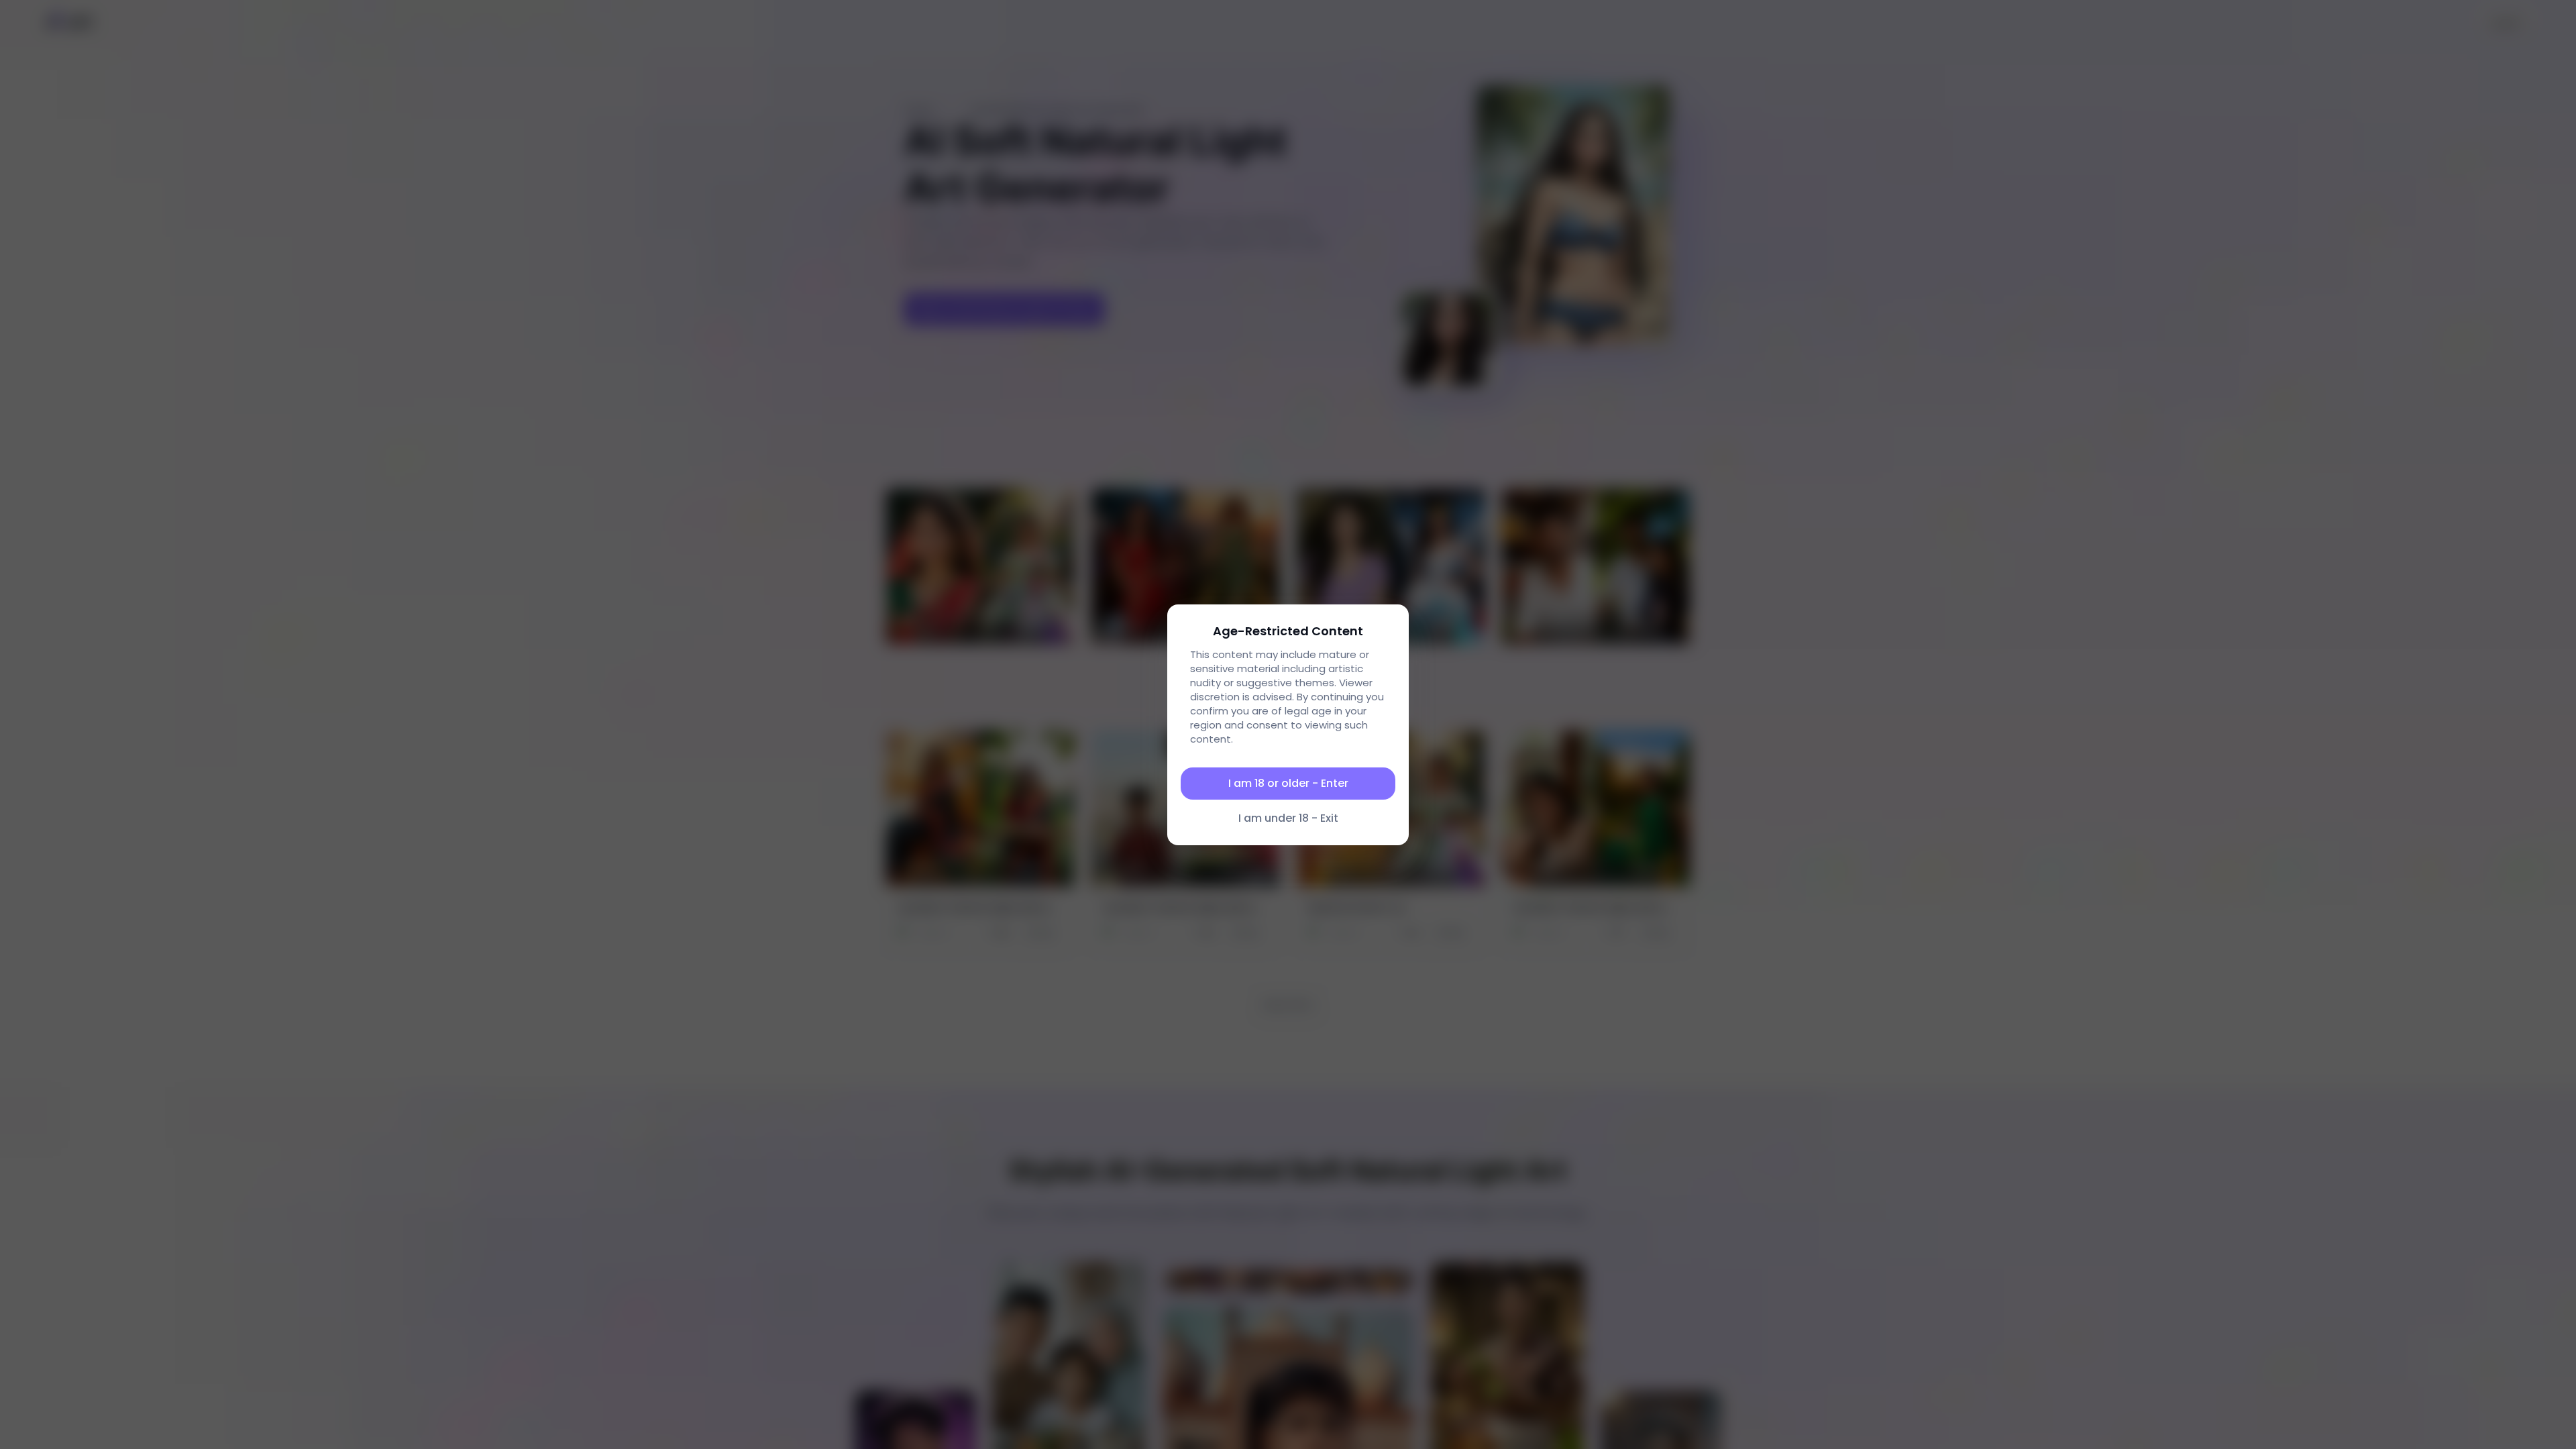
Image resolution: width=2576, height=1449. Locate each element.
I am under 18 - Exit (1288, 818)
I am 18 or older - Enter (1288, 783)
